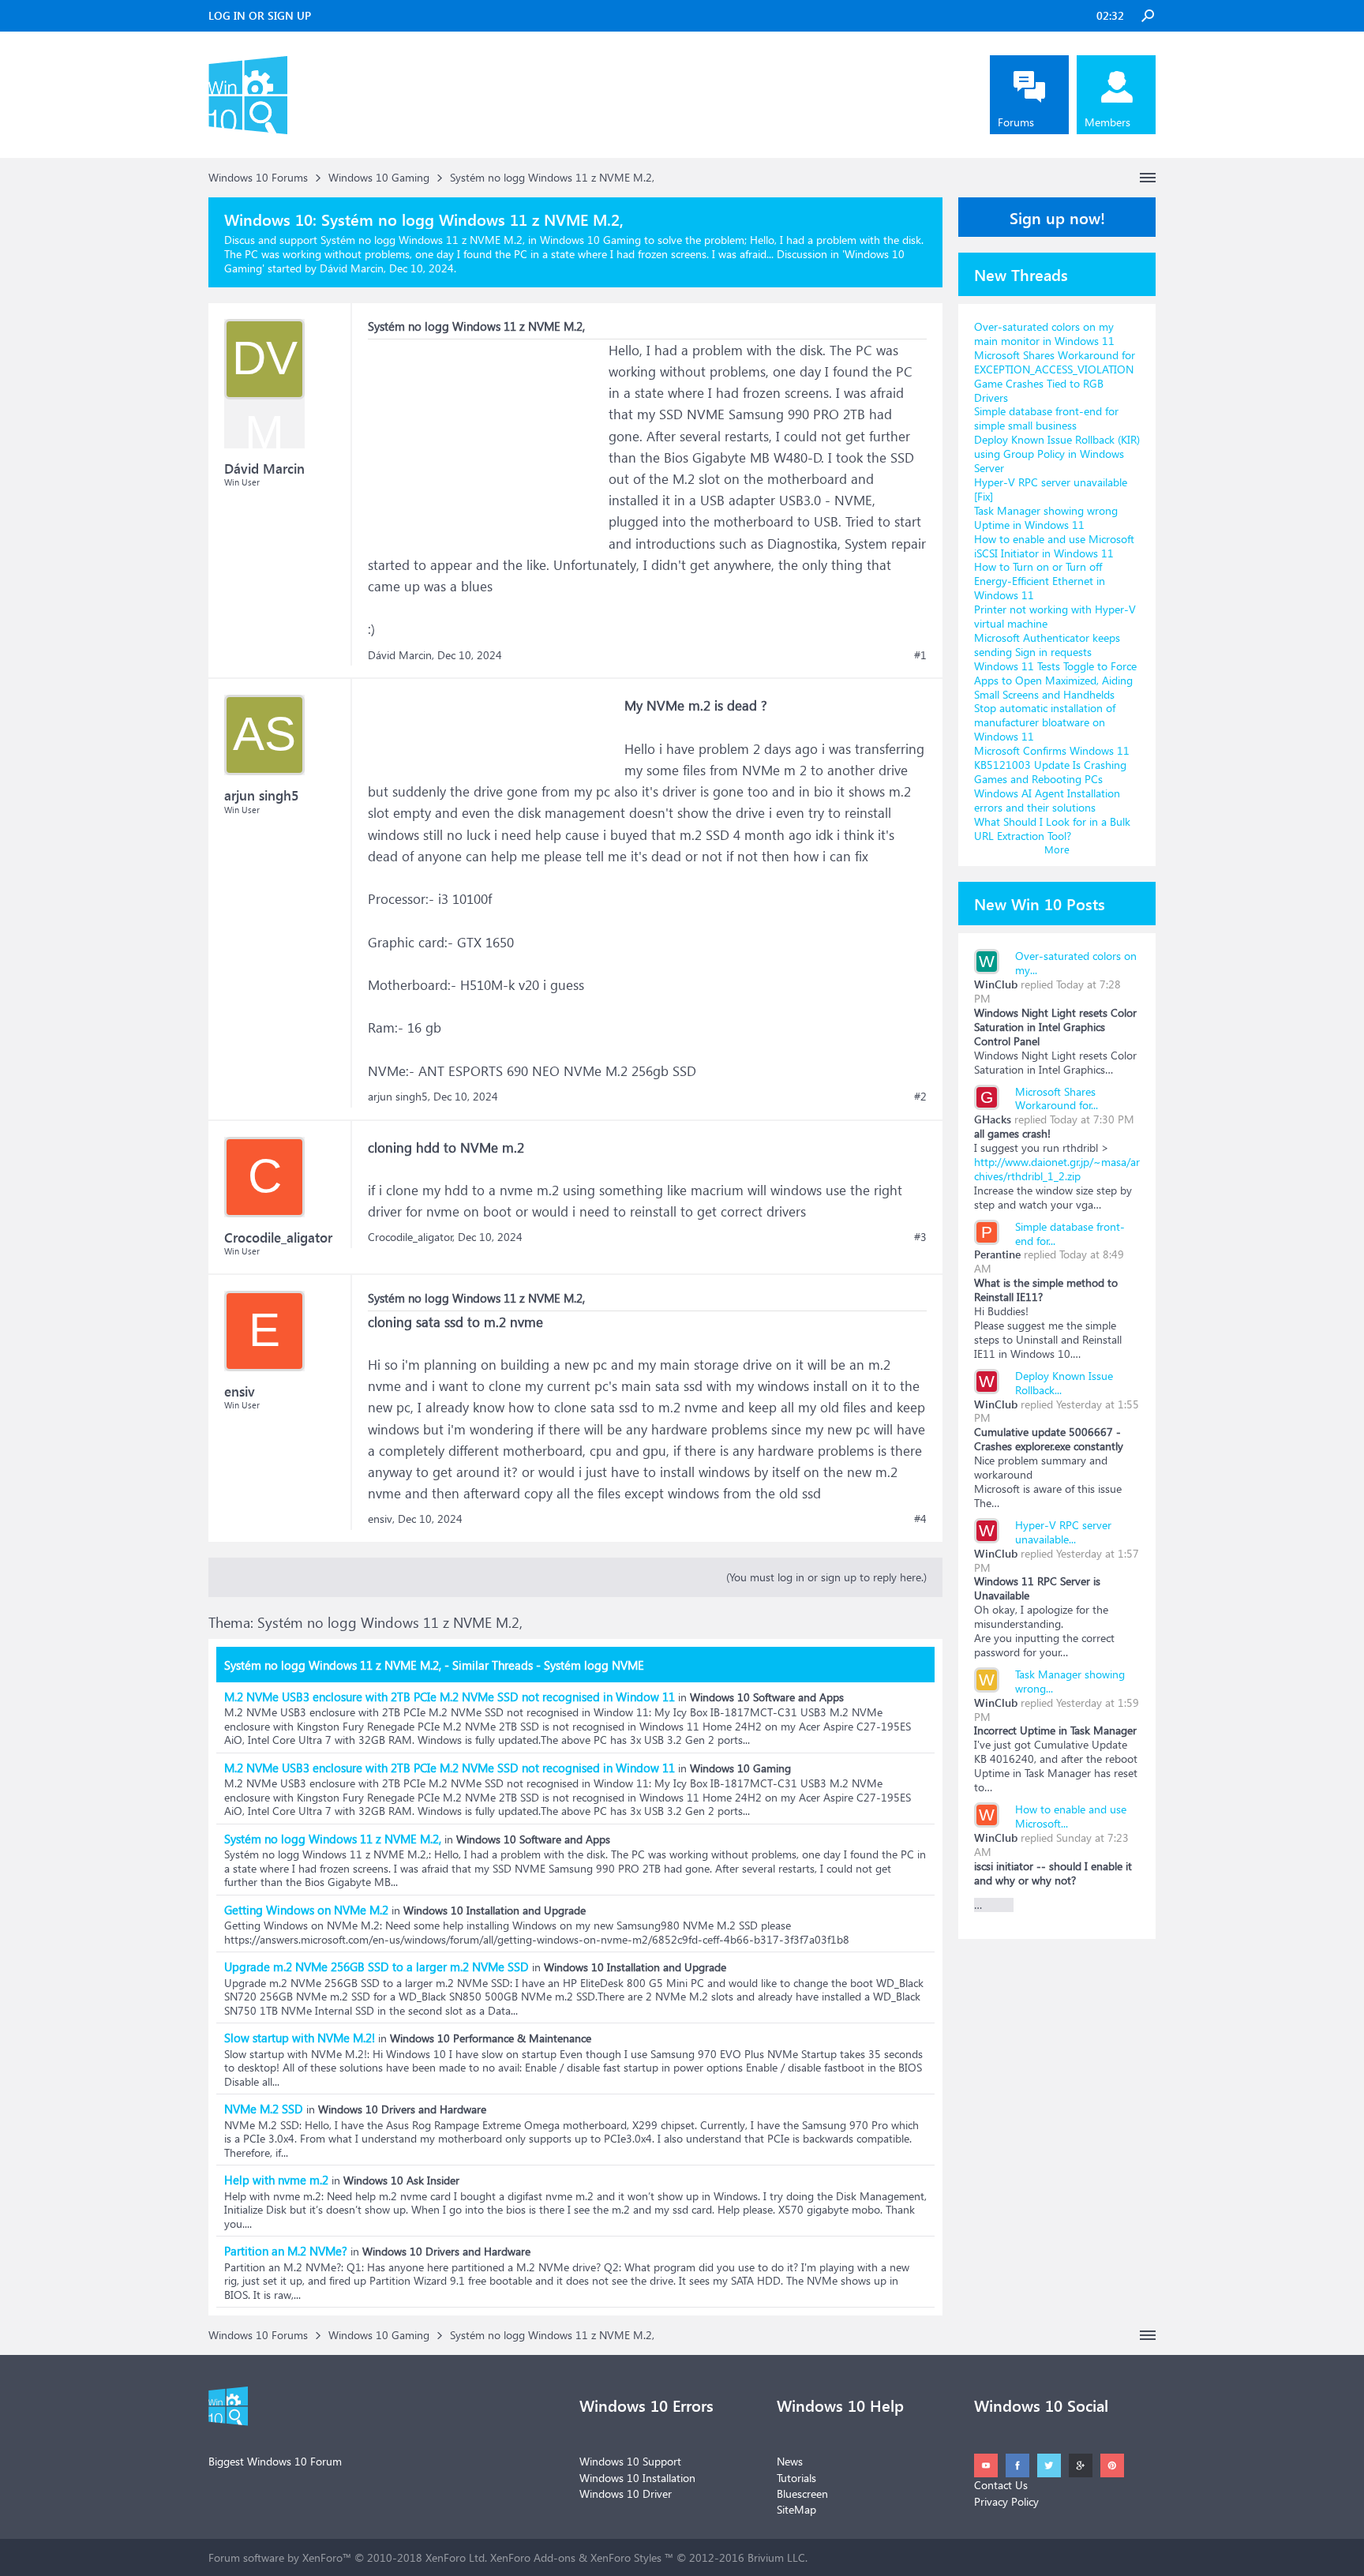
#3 (920, 1237)
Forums (1016, 122)
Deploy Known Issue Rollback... (1064, 1383)
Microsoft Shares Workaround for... (1057, 1099)
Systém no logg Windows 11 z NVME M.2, (333, 1839)
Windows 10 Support (630, 2461)
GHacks (993, 1119)
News (790, 2461)
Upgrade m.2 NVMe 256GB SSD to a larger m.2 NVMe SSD (377, 1967)
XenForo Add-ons (533, 2557)
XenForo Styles (626, 2557)
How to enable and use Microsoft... (1071, 1816)
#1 (920, 655)
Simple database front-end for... (1070, 1234)
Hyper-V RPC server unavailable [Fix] (1051, 489)
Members (1107, 122)
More (1057, 849)
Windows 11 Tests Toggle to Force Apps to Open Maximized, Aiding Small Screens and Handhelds (1055, 680)
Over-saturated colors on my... (1076, 963)
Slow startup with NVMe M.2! (300, 2038)
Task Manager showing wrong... (1070, 1681)
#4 (920, 1519)
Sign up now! (1057, 217)
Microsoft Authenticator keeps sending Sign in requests (1047, 645)
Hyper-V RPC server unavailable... (1063, 1532)
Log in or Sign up (260, 15)
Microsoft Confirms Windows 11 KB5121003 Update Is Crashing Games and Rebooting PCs (1052, 765)
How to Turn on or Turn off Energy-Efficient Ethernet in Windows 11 (1040, 581)
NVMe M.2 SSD (264, 2109)
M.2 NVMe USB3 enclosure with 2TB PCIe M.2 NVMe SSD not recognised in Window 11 (450, 1697)
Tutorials (796, 2478)
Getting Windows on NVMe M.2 (306, 1910)
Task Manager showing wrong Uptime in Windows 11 (1046, 517)
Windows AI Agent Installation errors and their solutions (1047, 800)
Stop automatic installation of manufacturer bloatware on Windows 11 (1045, 722)
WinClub (996, 984)
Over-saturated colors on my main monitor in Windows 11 (1044, 334)
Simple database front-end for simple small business (1046, 418)
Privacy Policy (1006, 2501)
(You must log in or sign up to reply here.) (826, 1577)
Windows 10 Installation (637, 2478)
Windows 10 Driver (626, 2494)
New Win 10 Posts (1040, 903)
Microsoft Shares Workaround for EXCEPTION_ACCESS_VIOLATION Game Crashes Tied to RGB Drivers (1055, 376)
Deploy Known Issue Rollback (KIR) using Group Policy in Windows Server (1057, 454)
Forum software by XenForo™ (348, 2557)
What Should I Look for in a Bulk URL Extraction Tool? (1052, 829)
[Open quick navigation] (1148, 178)
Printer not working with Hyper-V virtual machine (1055, 616)
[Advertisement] (486, 438)
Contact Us (1001, 2485)
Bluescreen (802, 2494)
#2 (920, 1097)
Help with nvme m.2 (276, 2180)
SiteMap (796, 2509)
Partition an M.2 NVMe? (286, 2251)
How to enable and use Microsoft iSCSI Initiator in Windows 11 (1054, 546)
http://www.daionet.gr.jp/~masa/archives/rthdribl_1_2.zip (1057, 1169)
